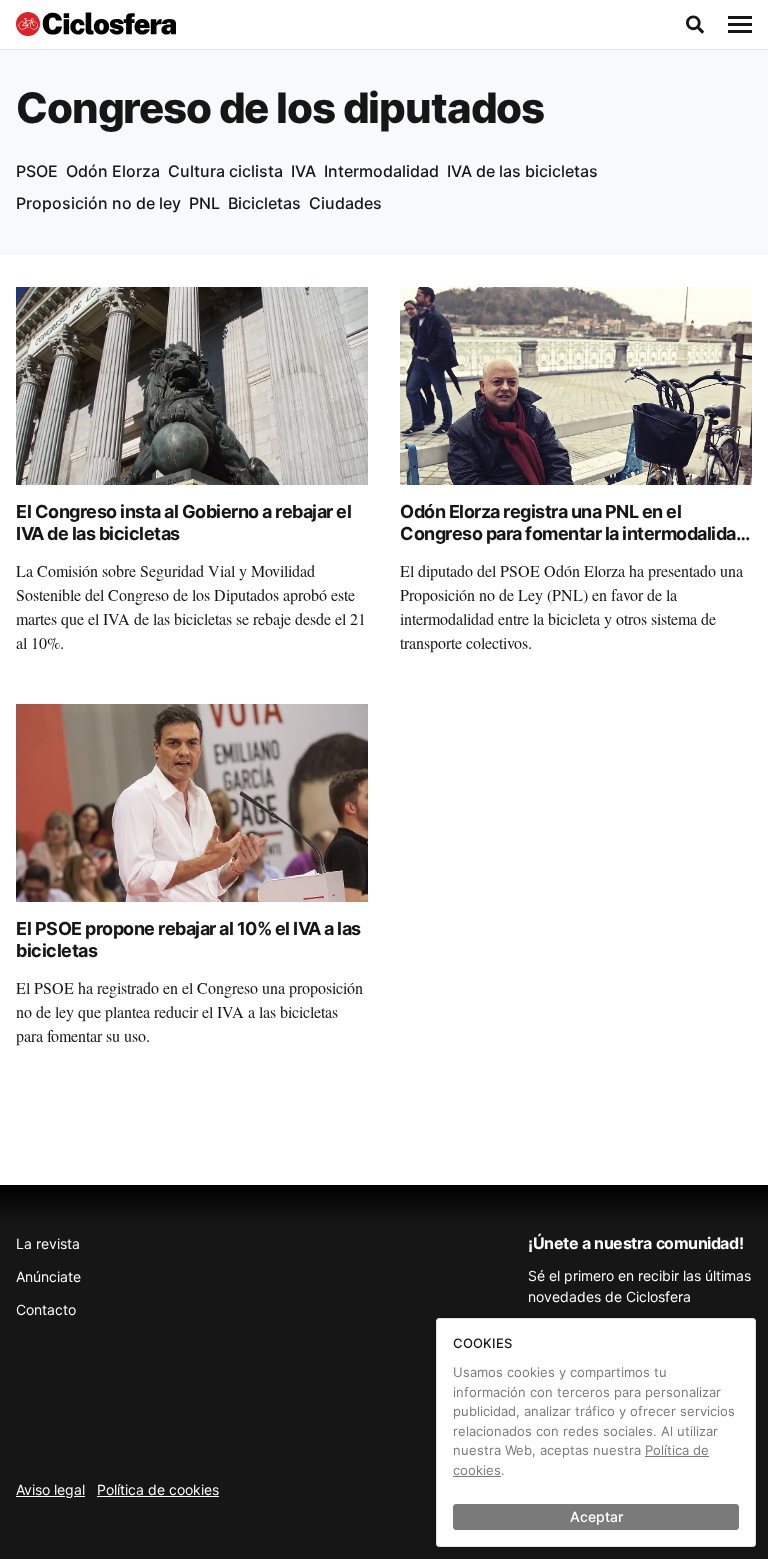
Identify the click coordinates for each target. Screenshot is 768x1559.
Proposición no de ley (98, 203)
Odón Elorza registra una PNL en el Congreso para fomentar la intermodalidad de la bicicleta (573, 534)
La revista (48, 1243)
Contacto (46, 1309)
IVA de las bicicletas (522, 171)
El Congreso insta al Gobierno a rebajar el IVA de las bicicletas (183, 523)
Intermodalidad (381, 171)
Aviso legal (50, 1489)
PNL (204, 203)
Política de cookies (158, 1489)
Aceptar (596, 1516)
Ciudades (345, 203)
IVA (303, 171)
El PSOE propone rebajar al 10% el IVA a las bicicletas (188, 940)
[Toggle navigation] (740, 25)
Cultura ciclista (225, 171)
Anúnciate (48, 1276)
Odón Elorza (113, 171)
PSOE (37, 171)
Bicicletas (264, 203)
